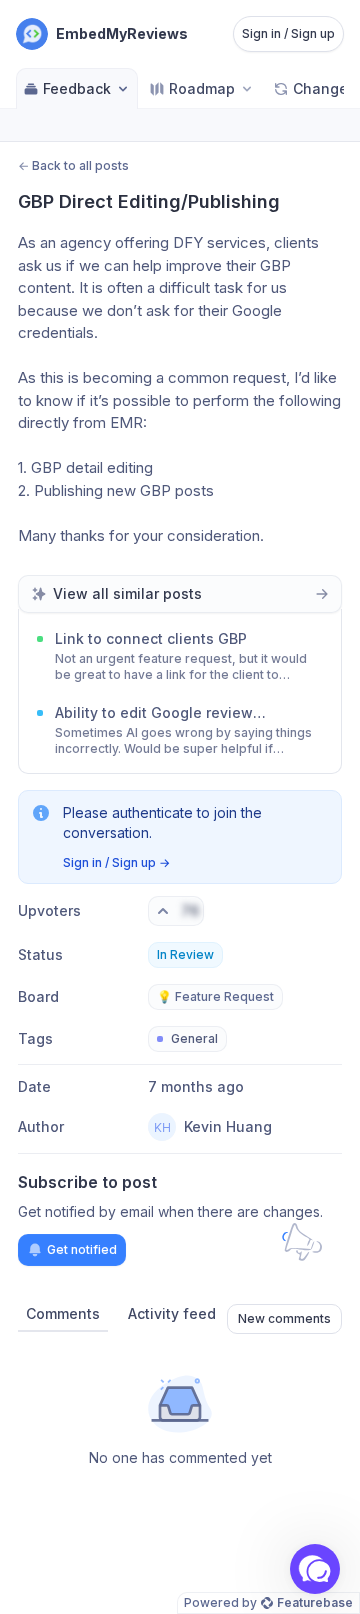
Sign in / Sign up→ (116, 862)
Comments (63, 1313)
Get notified (82, 1249)
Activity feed (172, 1313)
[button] (315, 1569)
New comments (284, 1318)
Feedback (77, 88)
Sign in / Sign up (288, 33)
